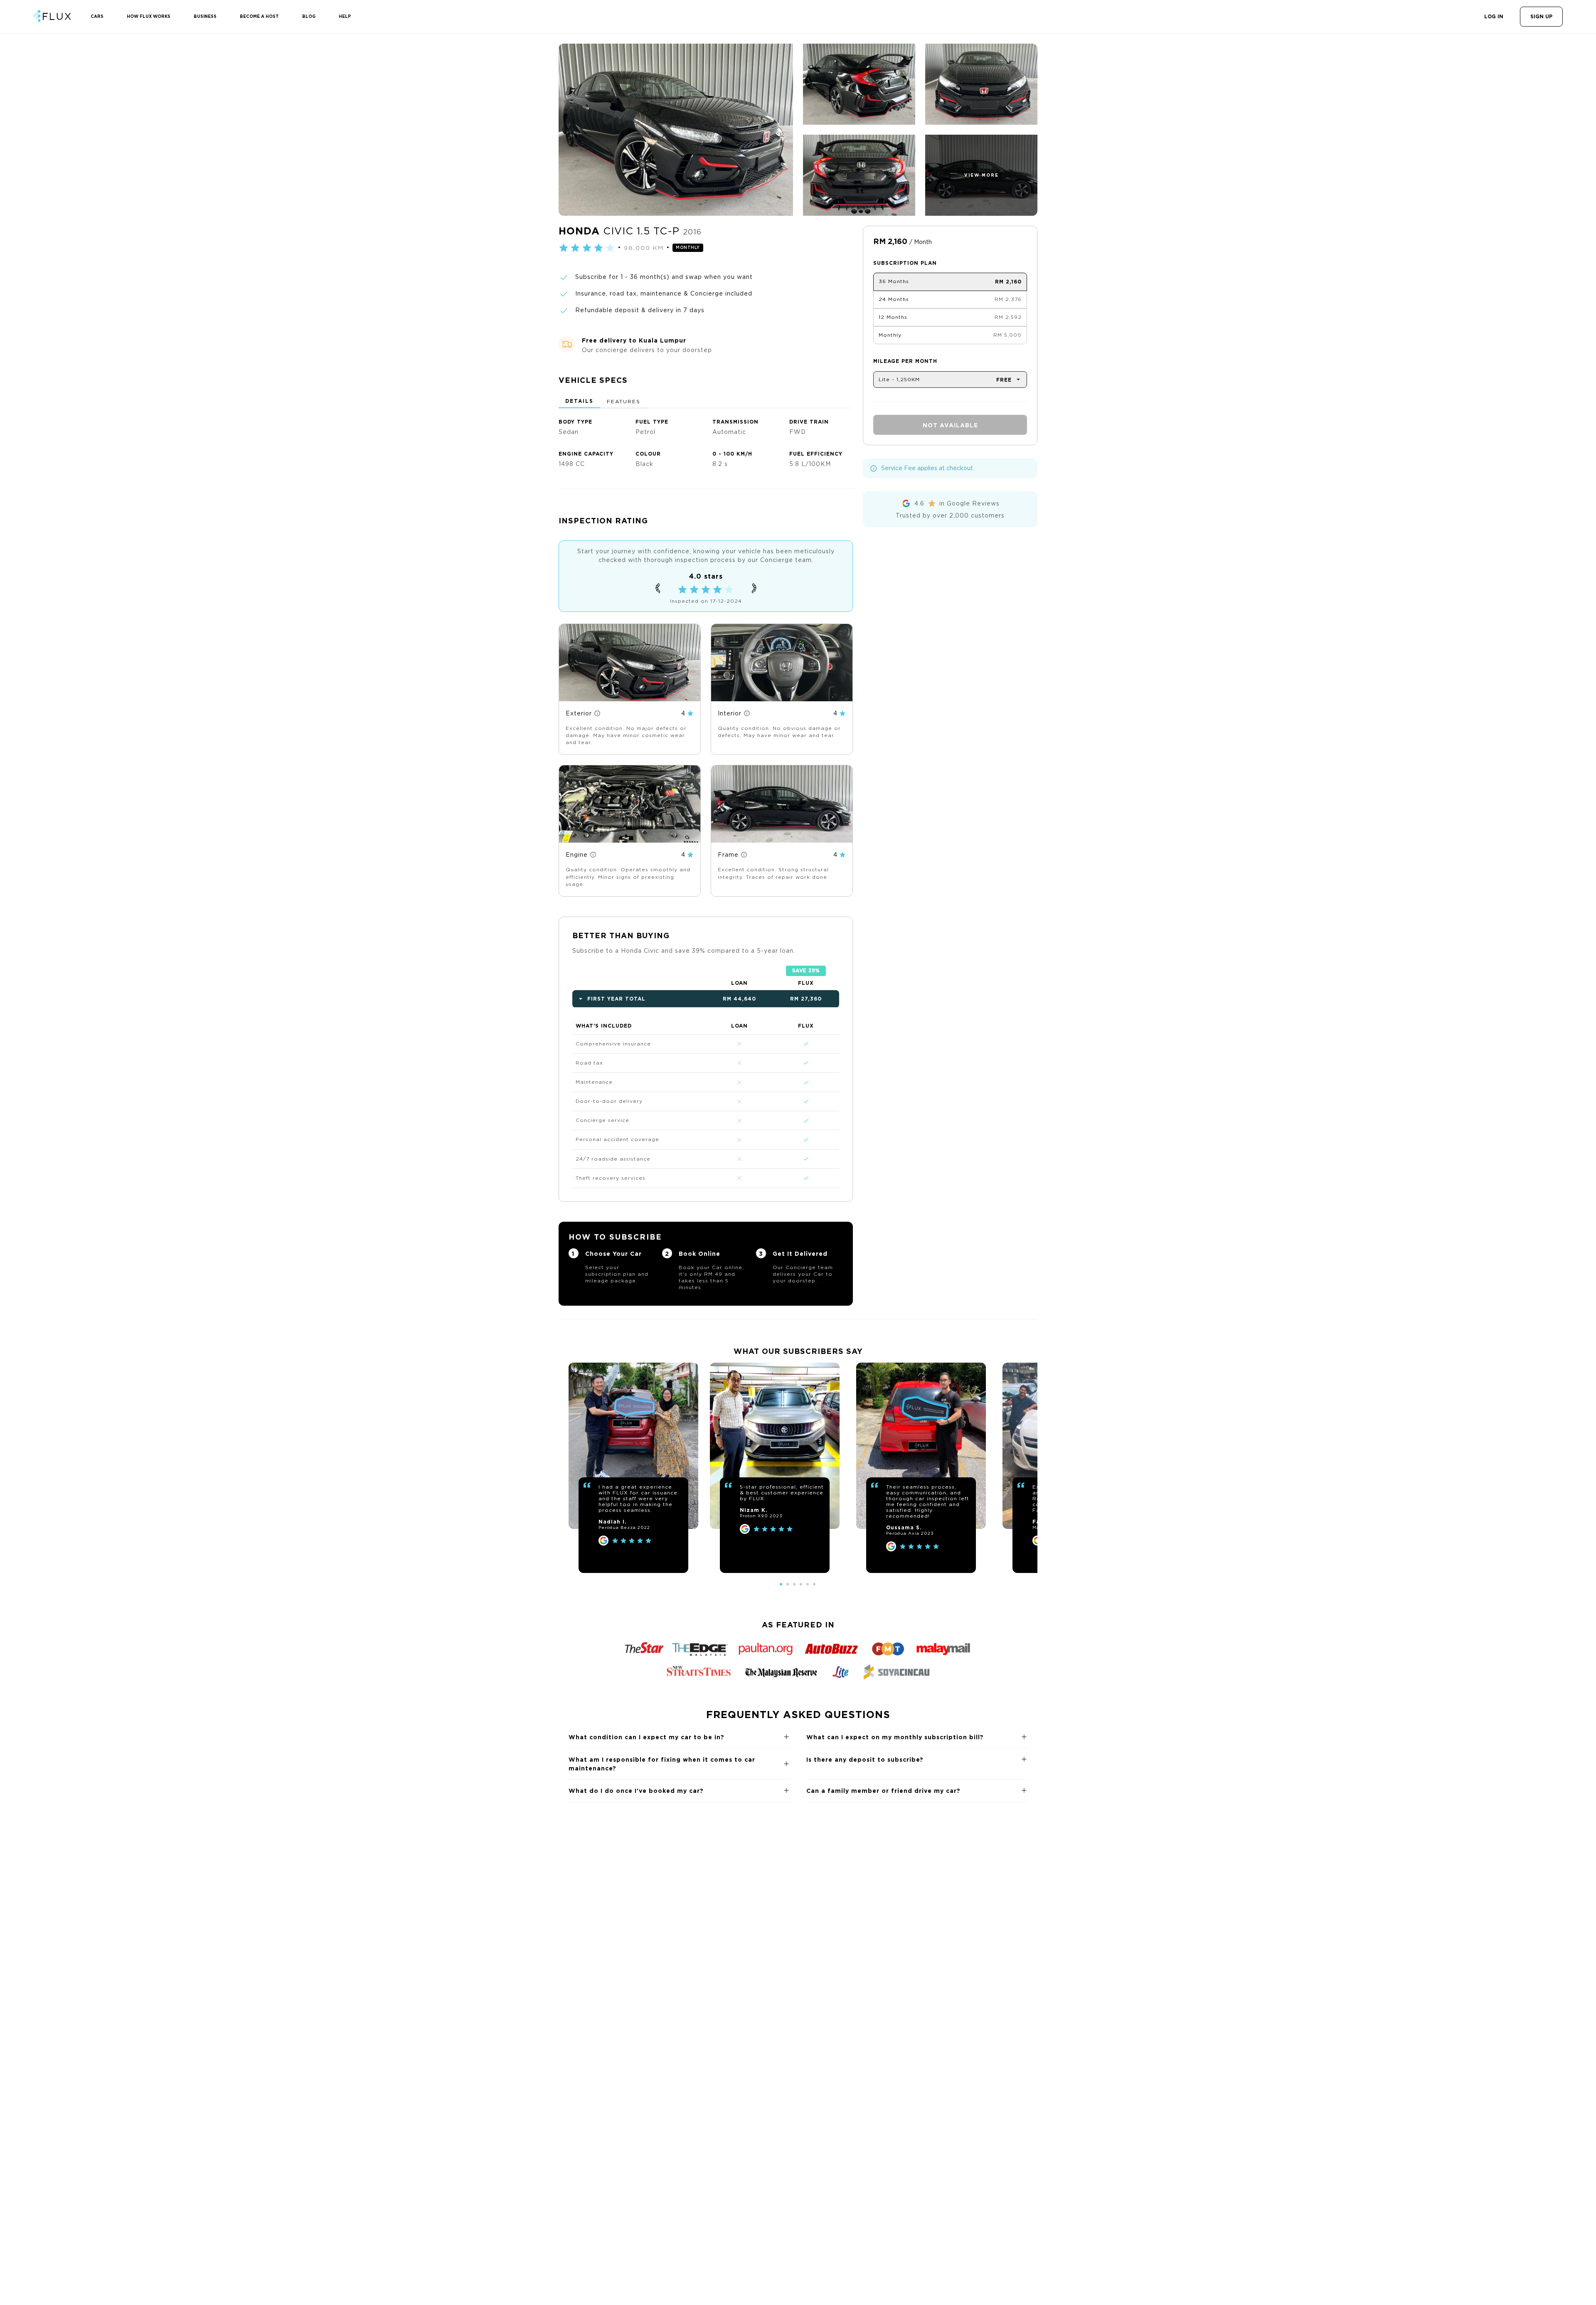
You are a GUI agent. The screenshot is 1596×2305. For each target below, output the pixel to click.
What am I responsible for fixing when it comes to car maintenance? (662, 1764)
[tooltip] (597, 713)
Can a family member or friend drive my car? (883, 1791)
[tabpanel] (706, 440)
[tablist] (706, 402)
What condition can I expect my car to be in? (647, 1737)
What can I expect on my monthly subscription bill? (895, 1737)
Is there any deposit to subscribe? (865, 1759)
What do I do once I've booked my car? (636, 1791)
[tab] (579, 402)
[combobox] (950, 380)
